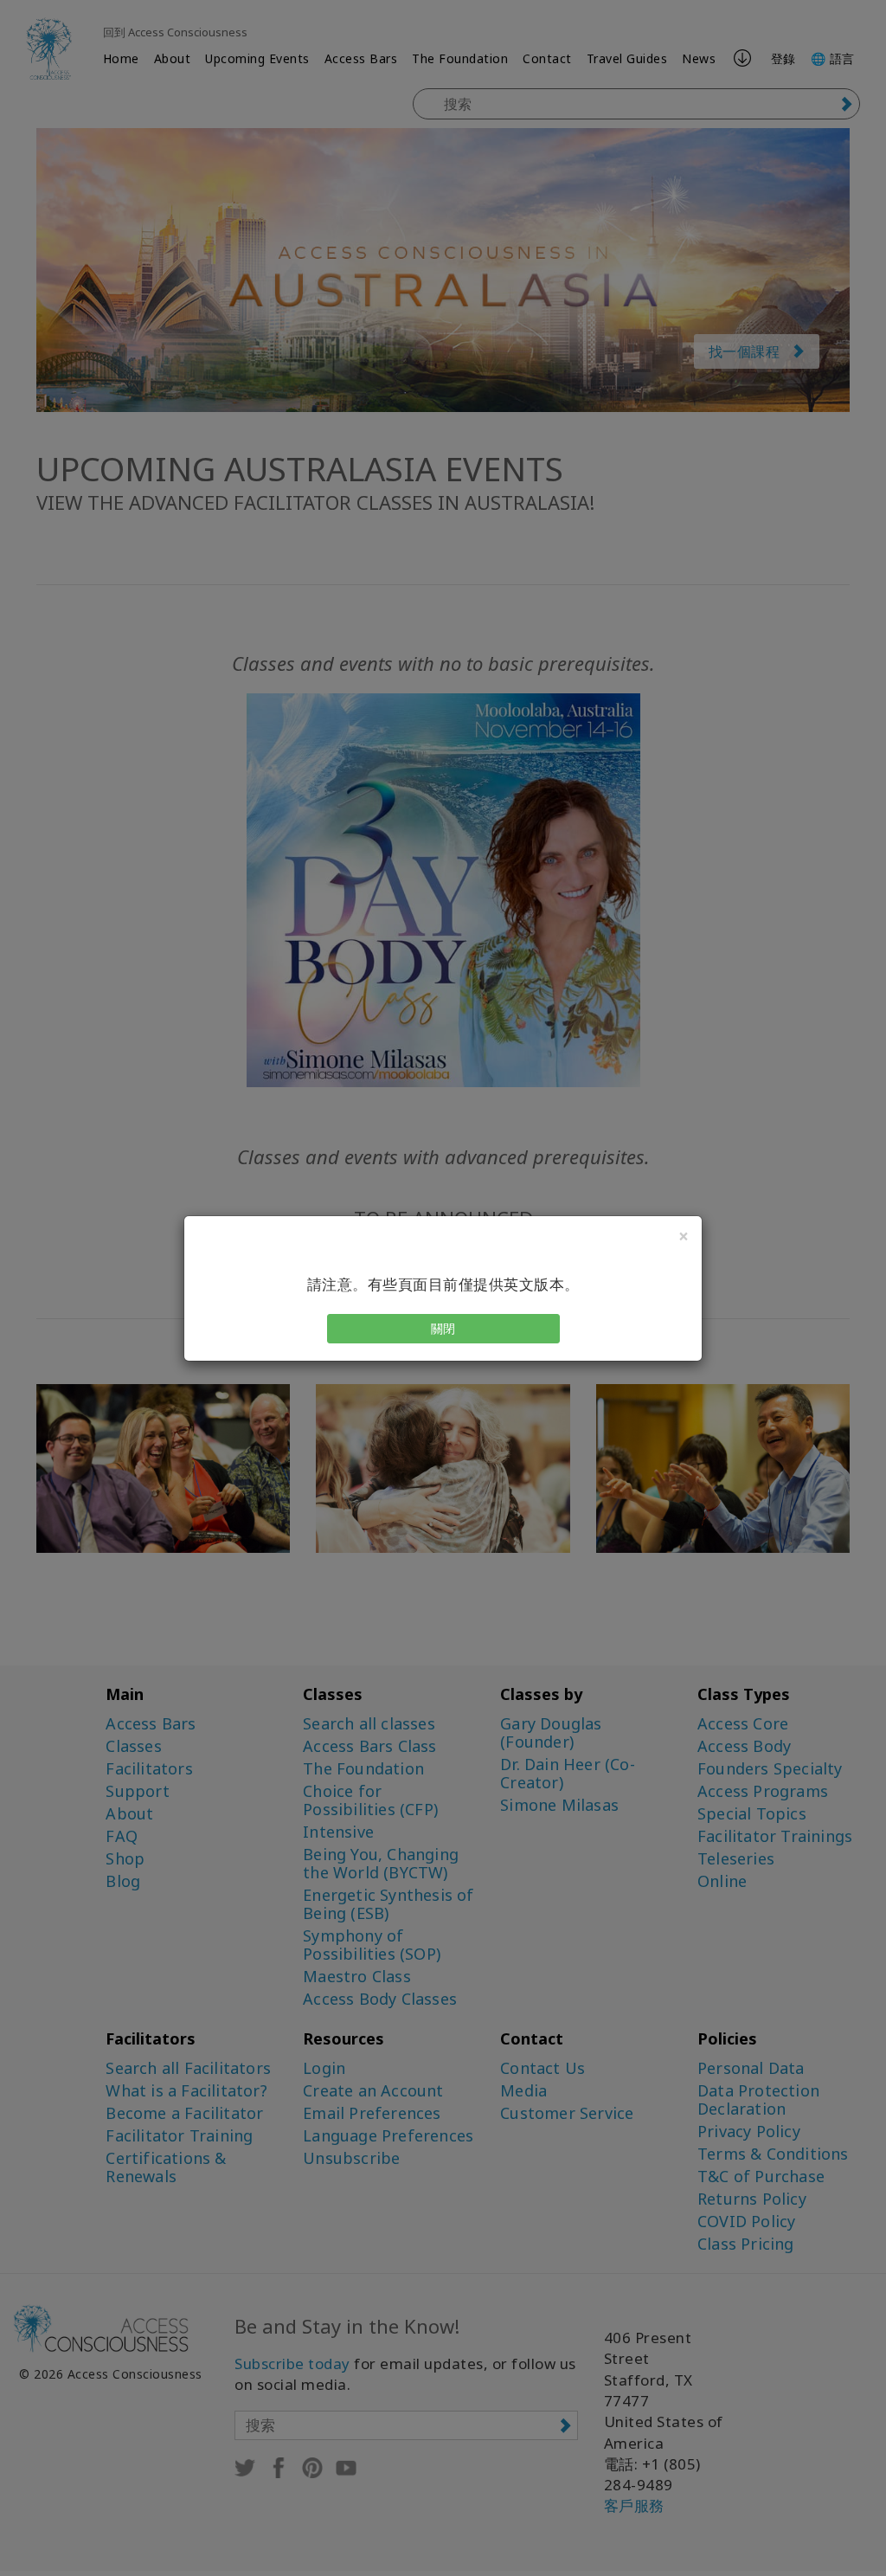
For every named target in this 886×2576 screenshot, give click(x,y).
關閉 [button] (443, 1328)
